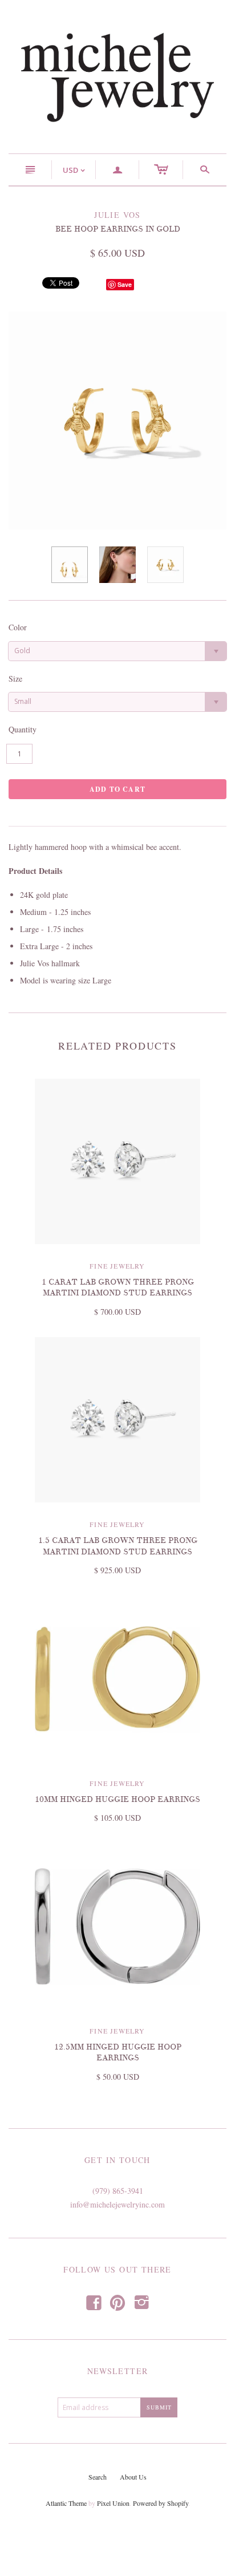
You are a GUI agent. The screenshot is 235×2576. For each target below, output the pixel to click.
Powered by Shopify (161, 2503)
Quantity (23, 729)
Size (15, 679)
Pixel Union (113, 2503)
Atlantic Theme (66, 2503)
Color (18, 627)
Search (98, 2477)
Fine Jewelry (117, 1266)
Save (125, 284)
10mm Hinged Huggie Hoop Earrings (117, 1799)
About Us (133, 2477)
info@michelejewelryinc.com (117, 2204)
